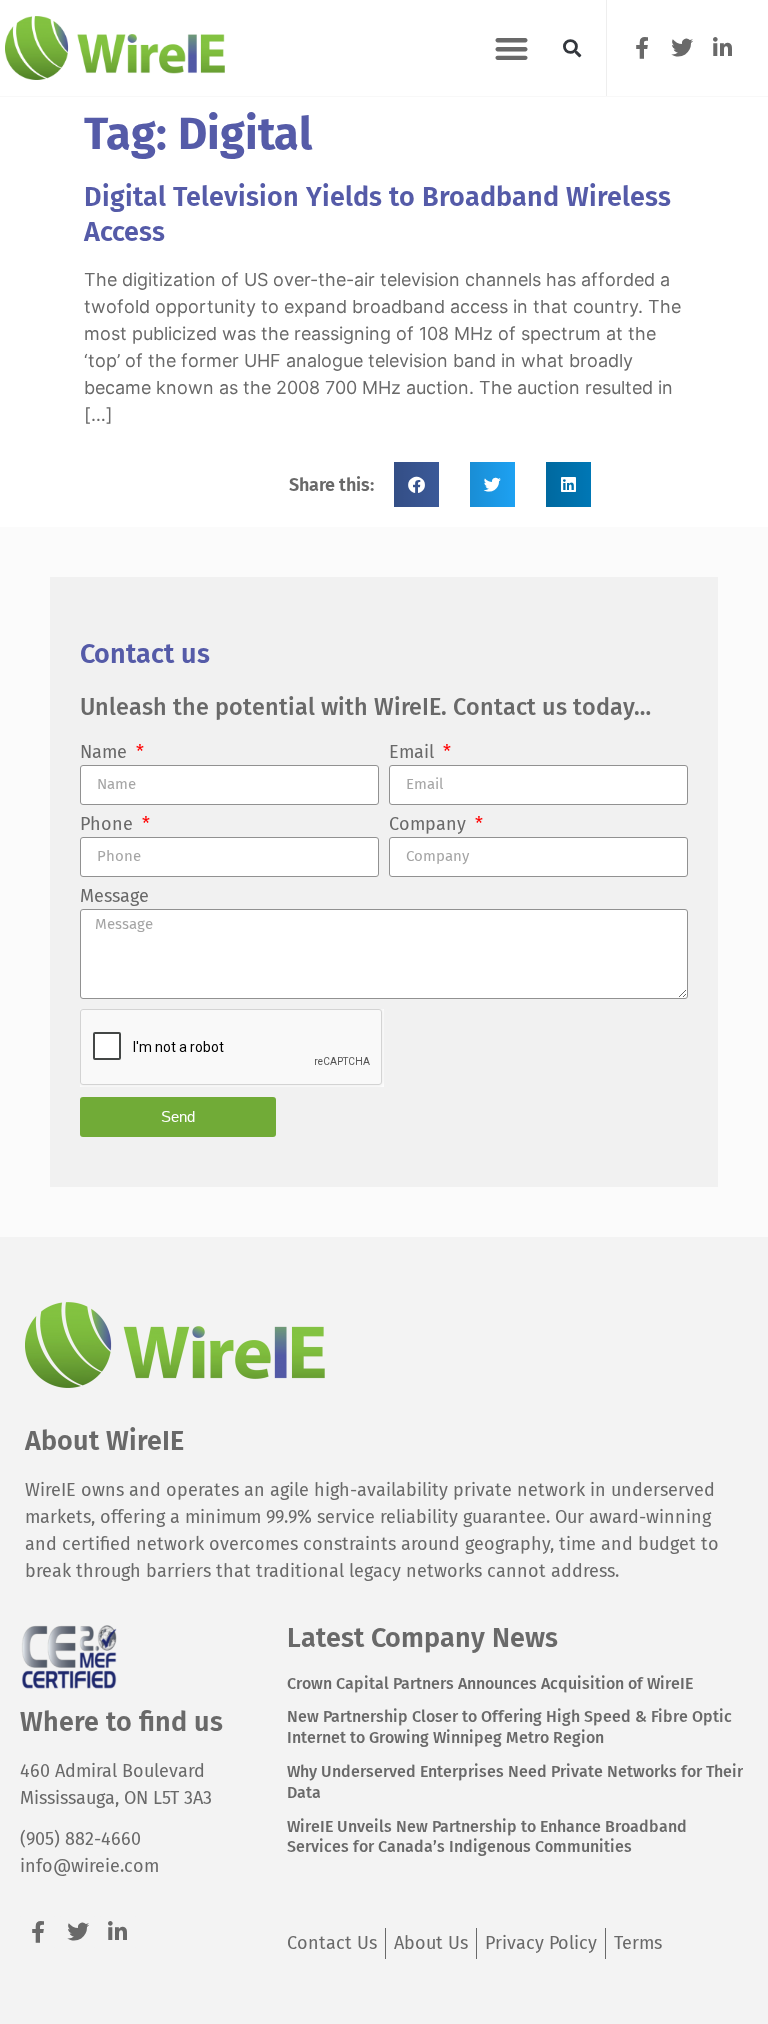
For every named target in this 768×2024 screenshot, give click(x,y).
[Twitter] (682, 47)
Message (114, 897)
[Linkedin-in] (722, 47)
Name (106, 753)
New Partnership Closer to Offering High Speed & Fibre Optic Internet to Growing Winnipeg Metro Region (509, 1727)
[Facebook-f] (642, 47)
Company (430, 825)
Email (414, 753)
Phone (109, 825)
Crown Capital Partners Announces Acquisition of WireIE (490, 1683)
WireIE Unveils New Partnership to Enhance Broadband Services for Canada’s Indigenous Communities (487, 1837)
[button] (511, 48)
